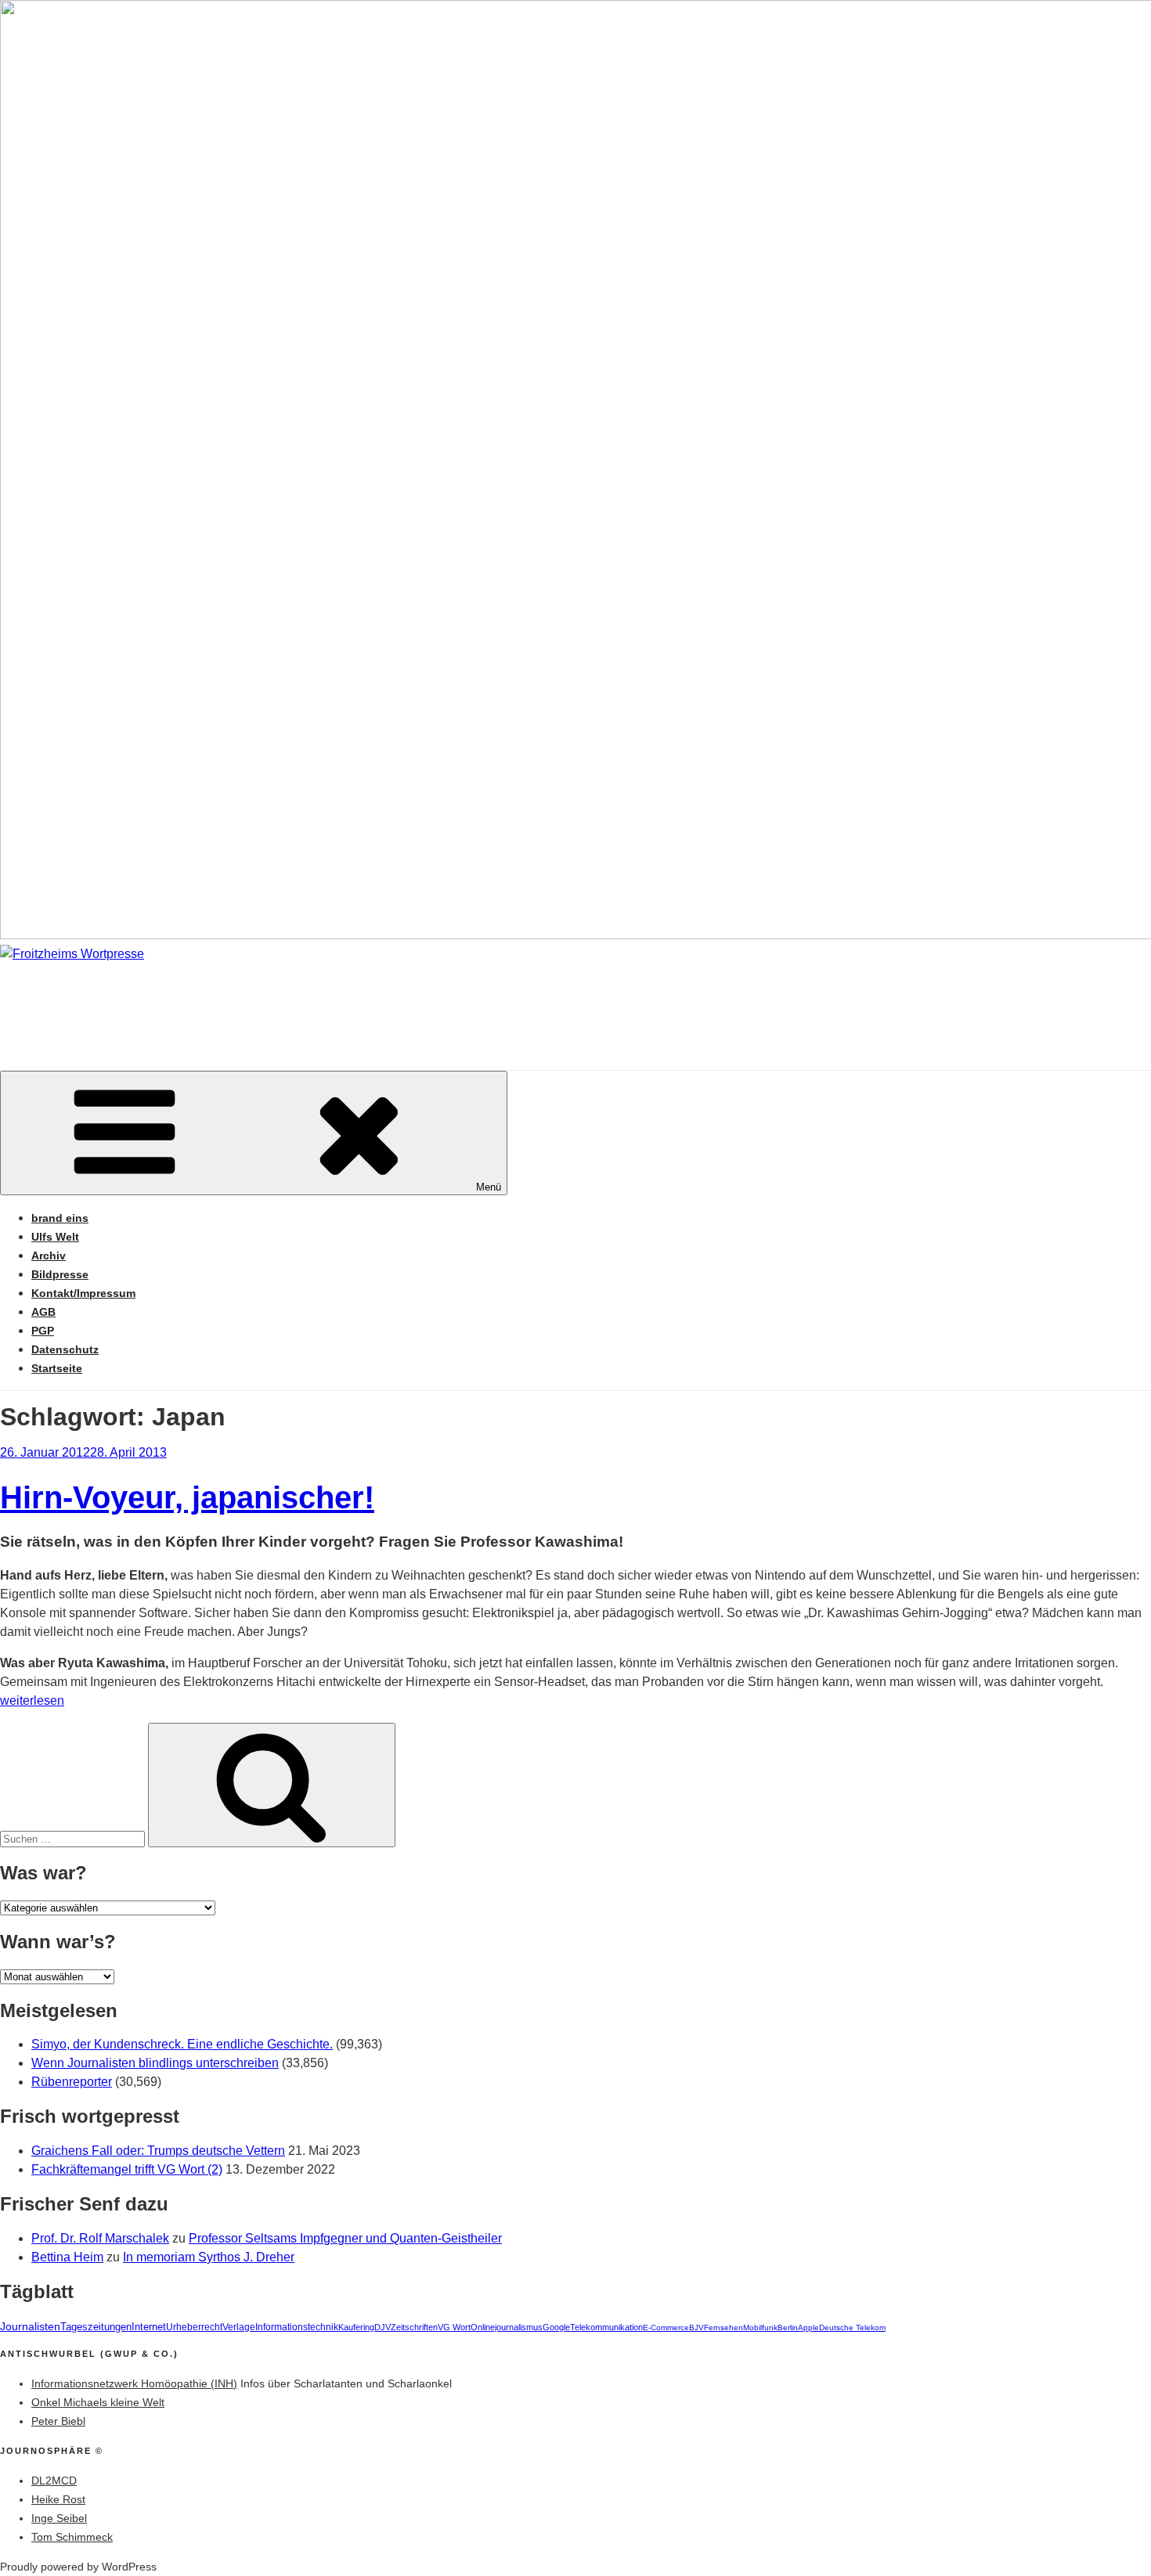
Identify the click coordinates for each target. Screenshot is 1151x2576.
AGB (43, 1312)
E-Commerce (666, 2327)
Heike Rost (58, 2499)
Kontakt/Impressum (83, 1293)
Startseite (57, 1368)
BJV (696, 2327)
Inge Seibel (59, 2518)
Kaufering (356, 2327)
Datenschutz (65, 1349)
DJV (382, 2327)
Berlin (788, 2327)
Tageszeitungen (96, 2327)
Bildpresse (60, 1274)
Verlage (239, 2327)
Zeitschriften (414, 2327)
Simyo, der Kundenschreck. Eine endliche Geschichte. (182, 2044)
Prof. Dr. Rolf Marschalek (100, 2238)
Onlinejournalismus (507, 2327)
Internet (149, 2327)
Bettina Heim (67, 2257)
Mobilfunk (760, 2327)
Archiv (49, 1256)
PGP (43, 1331)
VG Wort (454, 2327)
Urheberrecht (194, 2327)
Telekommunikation (606, 2327)
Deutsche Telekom (852, 2327)
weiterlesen (32, 1701)
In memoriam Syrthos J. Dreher (209, 2257)
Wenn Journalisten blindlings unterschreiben (155, 2063)
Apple (808, 2327)
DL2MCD (54, 2481)
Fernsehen (723, 2327)
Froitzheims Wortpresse (224, 1001)
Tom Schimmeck (72, 2537)
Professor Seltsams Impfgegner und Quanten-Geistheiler (345, 2238)
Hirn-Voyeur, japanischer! (187, 1497)
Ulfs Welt (55, 1237)
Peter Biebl (58, 2421)
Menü (489, 1187)
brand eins (60, 1218)
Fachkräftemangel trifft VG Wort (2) (127, 2169)
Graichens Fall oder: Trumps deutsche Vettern (158, 2151)
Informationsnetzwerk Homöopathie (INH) (134, 2383)
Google (556, 2327)
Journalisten (30, 2326)
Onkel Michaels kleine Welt (98, 2402)
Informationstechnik (297, 2327)
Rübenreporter (72, 2082)
